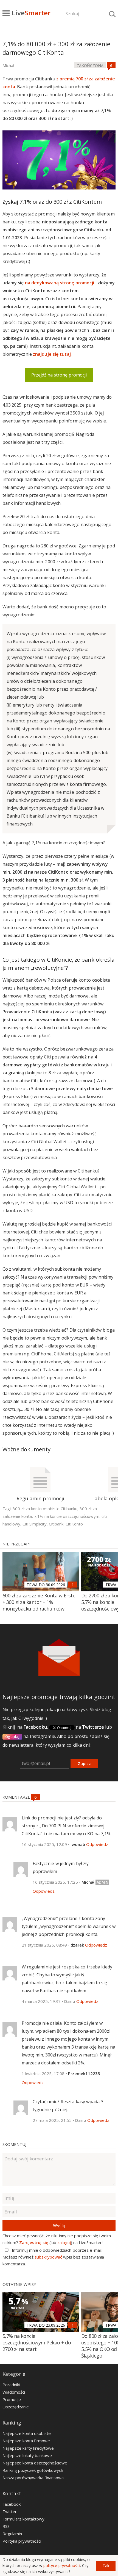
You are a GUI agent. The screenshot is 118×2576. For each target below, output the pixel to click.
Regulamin (12, 2534)
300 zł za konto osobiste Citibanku (45, 1509)
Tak (106, 2566)
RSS (6, 2526)
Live (31, 13)
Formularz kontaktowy (23, 2519)
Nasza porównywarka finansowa (33, 2478)
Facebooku (35, 1727)
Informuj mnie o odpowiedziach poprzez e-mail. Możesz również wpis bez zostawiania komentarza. (53, 2257)
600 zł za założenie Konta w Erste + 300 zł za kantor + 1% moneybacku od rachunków (39, 1602)
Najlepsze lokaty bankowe (27, 2455)
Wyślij (59, 2225)
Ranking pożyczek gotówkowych (33, 2470)
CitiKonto (74, 1524)
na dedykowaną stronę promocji (60, 283)
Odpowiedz (97, 1844)
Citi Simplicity (35, 1524)
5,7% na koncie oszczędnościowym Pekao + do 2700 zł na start (37, 2342)
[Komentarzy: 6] (111, 65)
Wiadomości (14, 2392)
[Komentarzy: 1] (73, 1585)
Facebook (12, 2504)
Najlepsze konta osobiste (27, 2433)
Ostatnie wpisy (19, 2284)
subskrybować (48, 2257)
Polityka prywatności (22, 2541)
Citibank (56, 1524)
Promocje (12, 2399)
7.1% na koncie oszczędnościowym (67, 1516)
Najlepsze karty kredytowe (28, 2448)
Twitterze (93, 1727)
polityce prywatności (62, 2565)
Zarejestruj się (34, 2242)
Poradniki (11, 2385)
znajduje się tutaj (52, 354)
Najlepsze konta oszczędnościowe (35, 2463)
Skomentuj (14, 2144)
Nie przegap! (16, 1544)
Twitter (10, 2511)
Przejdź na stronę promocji (59, 375)
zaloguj (64, 2242)
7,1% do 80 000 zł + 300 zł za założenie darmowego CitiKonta (56, 48)
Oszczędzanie (16, 2407)
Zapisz (84, 1763)
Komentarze (17, 1797)
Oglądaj (12, 1737)
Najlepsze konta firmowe (26, 2441)
